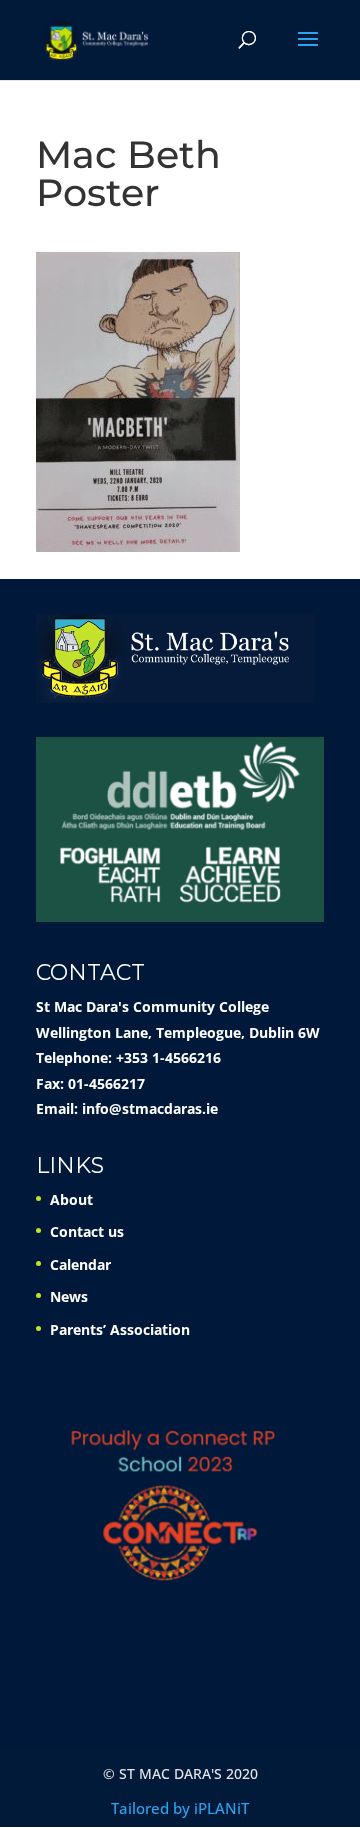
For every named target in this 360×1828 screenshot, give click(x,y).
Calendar (80, 1264)
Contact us (87, 1231)
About (71, 1199)
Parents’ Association (120, 1329)
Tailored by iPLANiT (180, 1808)
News (69, 1296)
